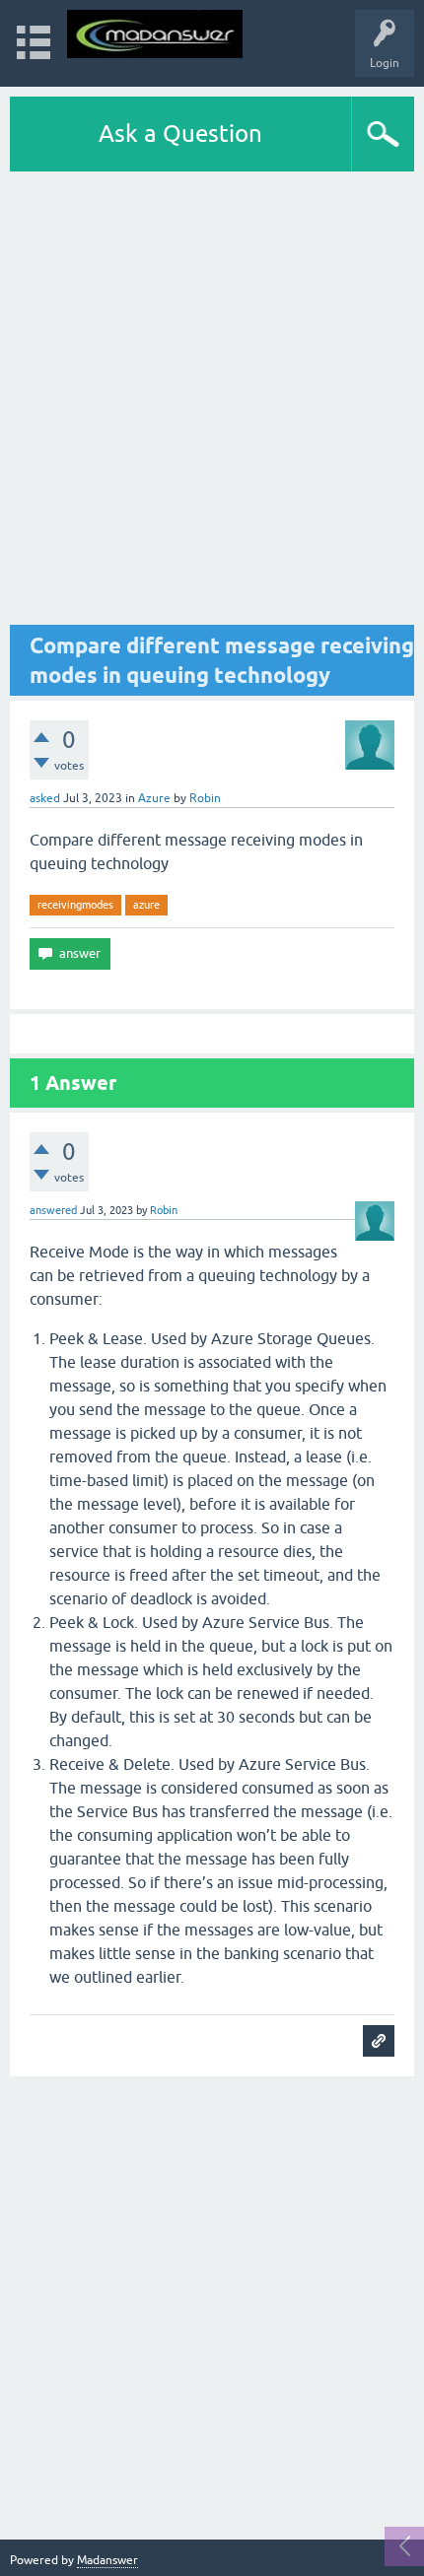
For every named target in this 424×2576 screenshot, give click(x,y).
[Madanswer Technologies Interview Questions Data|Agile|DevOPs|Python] (155, 34)
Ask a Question (180, 134)
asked (45, 798)
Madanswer (107, 2560)
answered (53, 1210)
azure (146, 905)
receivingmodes (75, 905)
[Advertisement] (212, 398)
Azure (154, 798)
